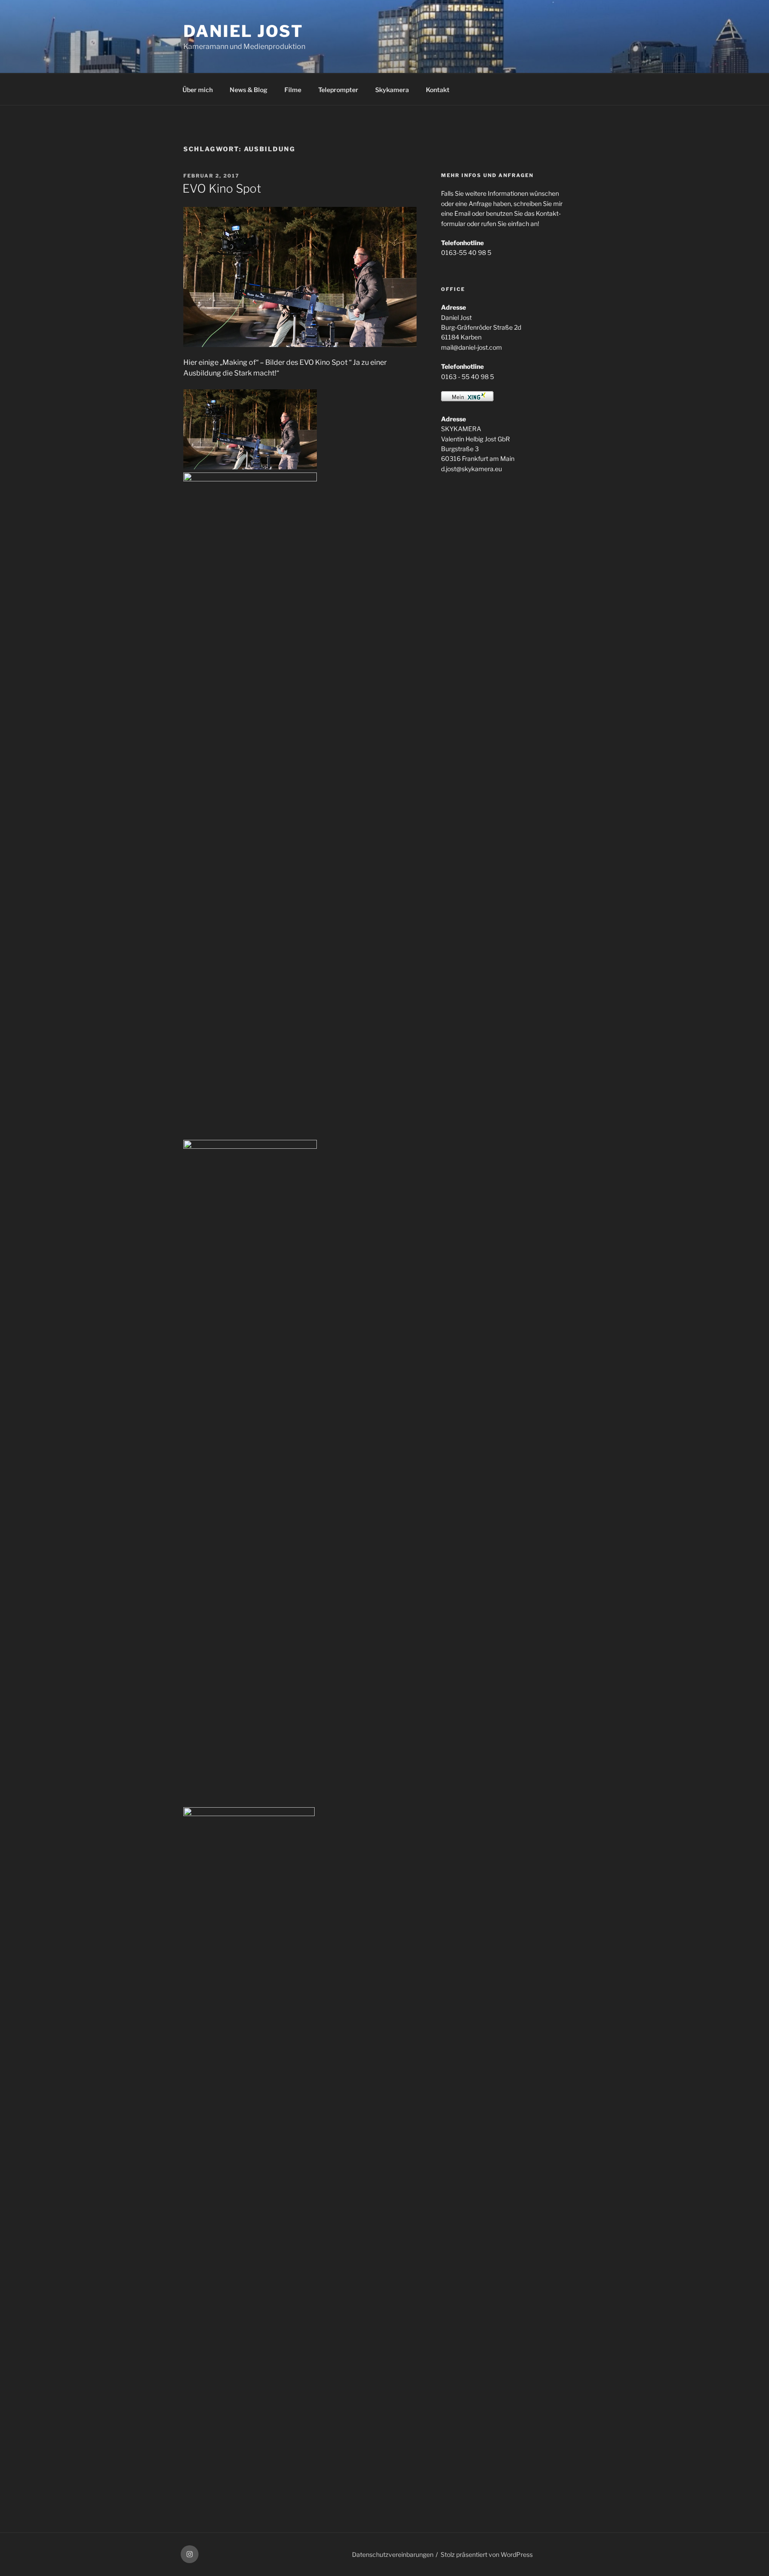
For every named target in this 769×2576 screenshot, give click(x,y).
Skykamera (392, 90)
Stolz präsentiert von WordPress (487, 2554)
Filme (293, 90)
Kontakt (438, 90)
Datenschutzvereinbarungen (393, 2554)
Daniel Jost (243, 31)
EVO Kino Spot (222, 188)
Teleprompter (338, 90)
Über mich (198, 90)
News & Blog (249, 90)
